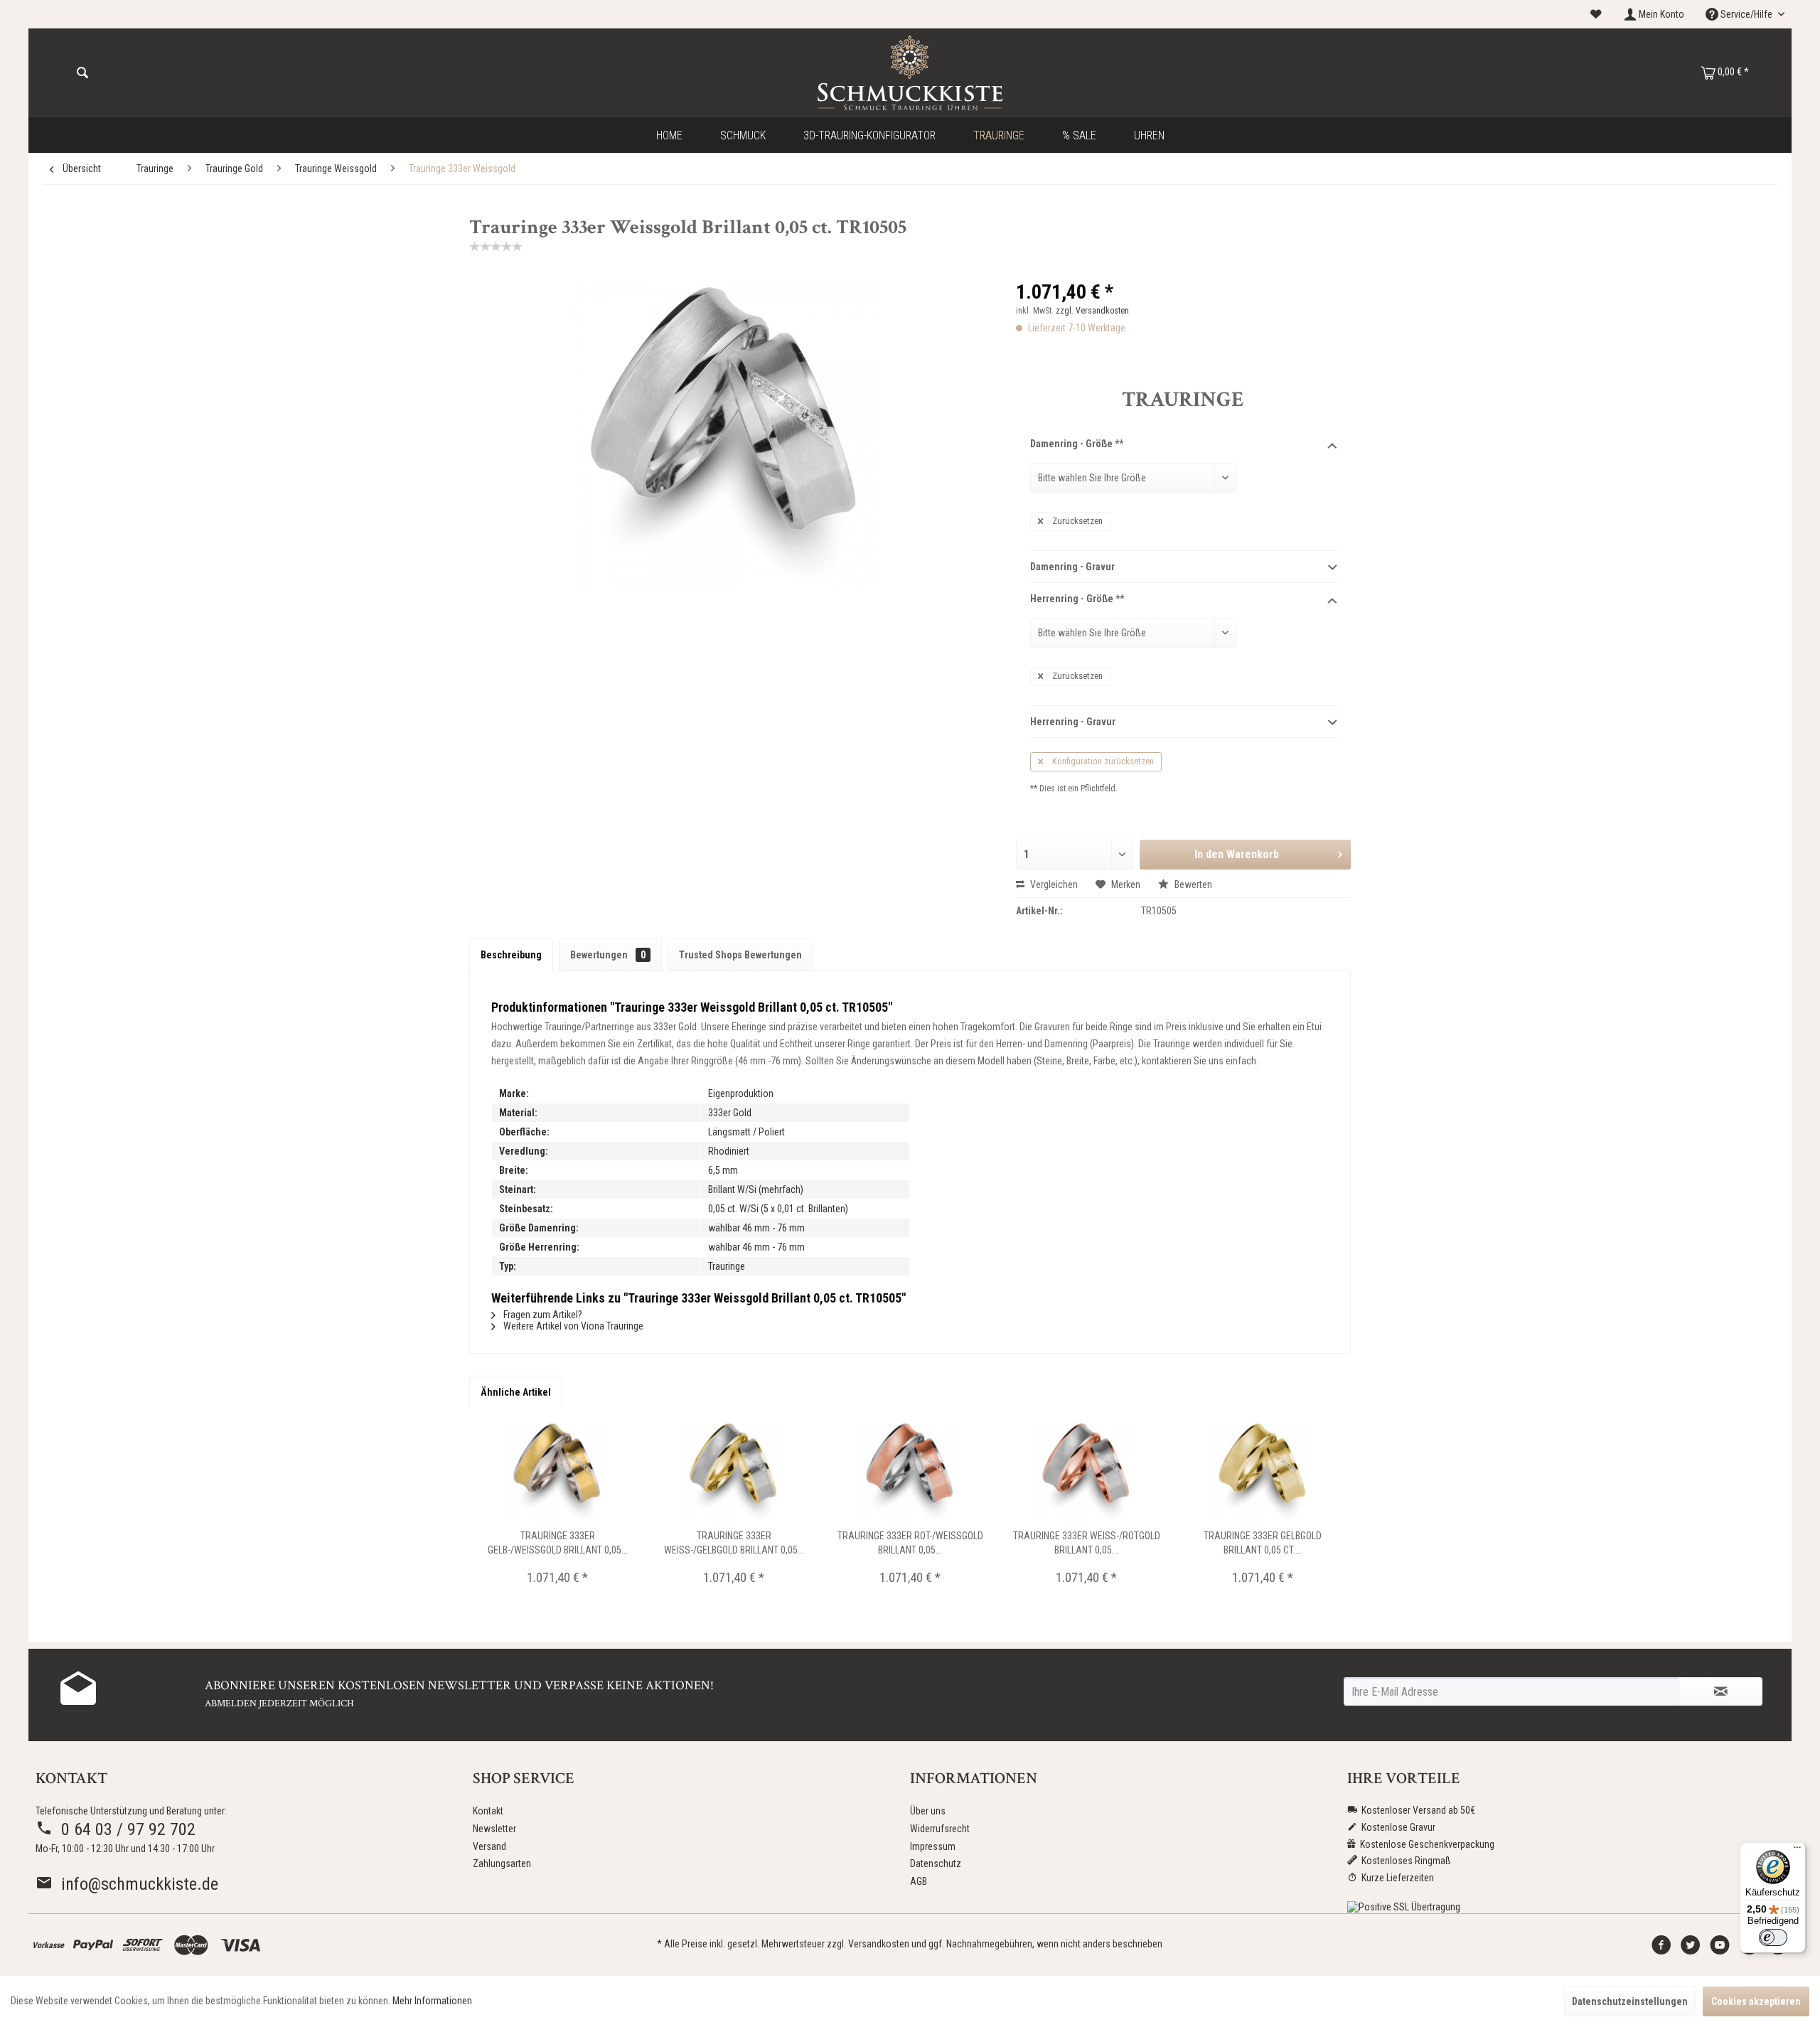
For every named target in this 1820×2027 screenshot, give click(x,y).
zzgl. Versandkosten (1092, 311)
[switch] (1773, 1937)
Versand (489, 1846)
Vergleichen (1053, 884)
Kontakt (488, 1811)
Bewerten (1192, 884)
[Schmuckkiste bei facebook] (1661, 1949)
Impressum (933, 1846)
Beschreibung (511, 955)
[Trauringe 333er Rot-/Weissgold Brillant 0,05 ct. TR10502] (910, 1472)
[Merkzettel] (1596, 14)
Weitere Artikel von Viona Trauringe (572, 1326)
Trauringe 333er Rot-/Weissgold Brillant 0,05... (910, 1543)
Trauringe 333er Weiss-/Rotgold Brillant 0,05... (1087, 1543)
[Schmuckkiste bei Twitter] (1691, 1949)
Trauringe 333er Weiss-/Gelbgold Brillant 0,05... (734, 1543)
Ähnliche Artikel (516, 1392)
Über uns (928, 1811)
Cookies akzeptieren (1756, 2001)
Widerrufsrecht (940, 1829)
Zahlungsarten (502, 1863)
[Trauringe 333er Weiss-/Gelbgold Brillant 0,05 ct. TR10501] (734, 1472)
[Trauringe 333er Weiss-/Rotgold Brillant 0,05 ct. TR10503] (1086, 1472)
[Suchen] (82, 73)
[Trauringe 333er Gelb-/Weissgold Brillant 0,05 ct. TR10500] (557, 1472)
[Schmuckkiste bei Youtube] (1720, 1949)
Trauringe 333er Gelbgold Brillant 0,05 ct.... (1263, 1543)
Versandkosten (879, 1944)
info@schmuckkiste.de (135, 1884)
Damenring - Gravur (1072, 567)
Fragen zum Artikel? (542, 1315)
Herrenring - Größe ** (1077, 599)
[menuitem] (1596, 15)
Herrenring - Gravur (1073, 722)
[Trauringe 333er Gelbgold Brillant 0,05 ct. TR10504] (1263, 1472)
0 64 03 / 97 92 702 (124, 1829)
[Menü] (1797, 1851)
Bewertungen (608, 955)
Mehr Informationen (432, 2001)
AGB (919, 1881)
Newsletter (494, 1829)
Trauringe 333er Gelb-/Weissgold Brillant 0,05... (558, 1543)
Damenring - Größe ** (1077, 444)
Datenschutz (936, 1863)
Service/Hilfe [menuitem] (1746, 14)
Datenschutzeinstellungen (1630, 2001)
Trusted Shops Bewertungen (740, 955)
